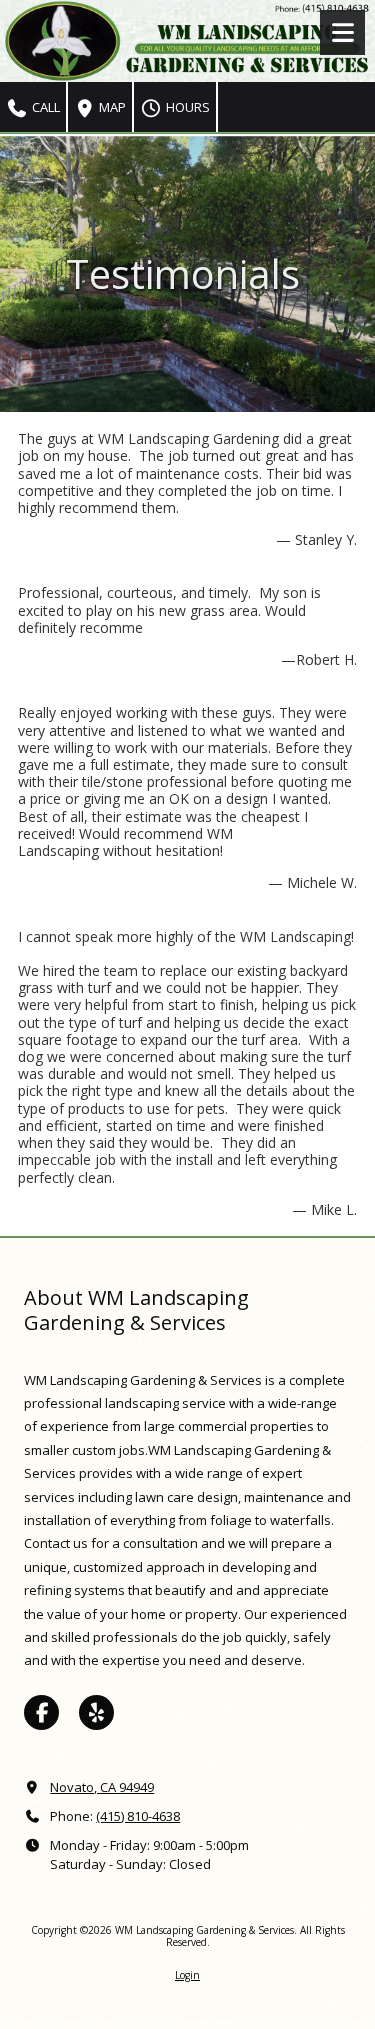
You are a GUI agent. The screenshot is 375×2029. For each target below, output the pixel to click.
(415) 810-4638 (138, 1816)
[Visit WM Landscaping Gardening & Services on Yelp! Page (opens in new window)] (96, 1712)
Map (111, 107)
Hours (186, 107)
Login (187, 1975)
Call (44, 107)
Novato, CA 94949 (102, 1787)
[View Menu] (342, 32)
